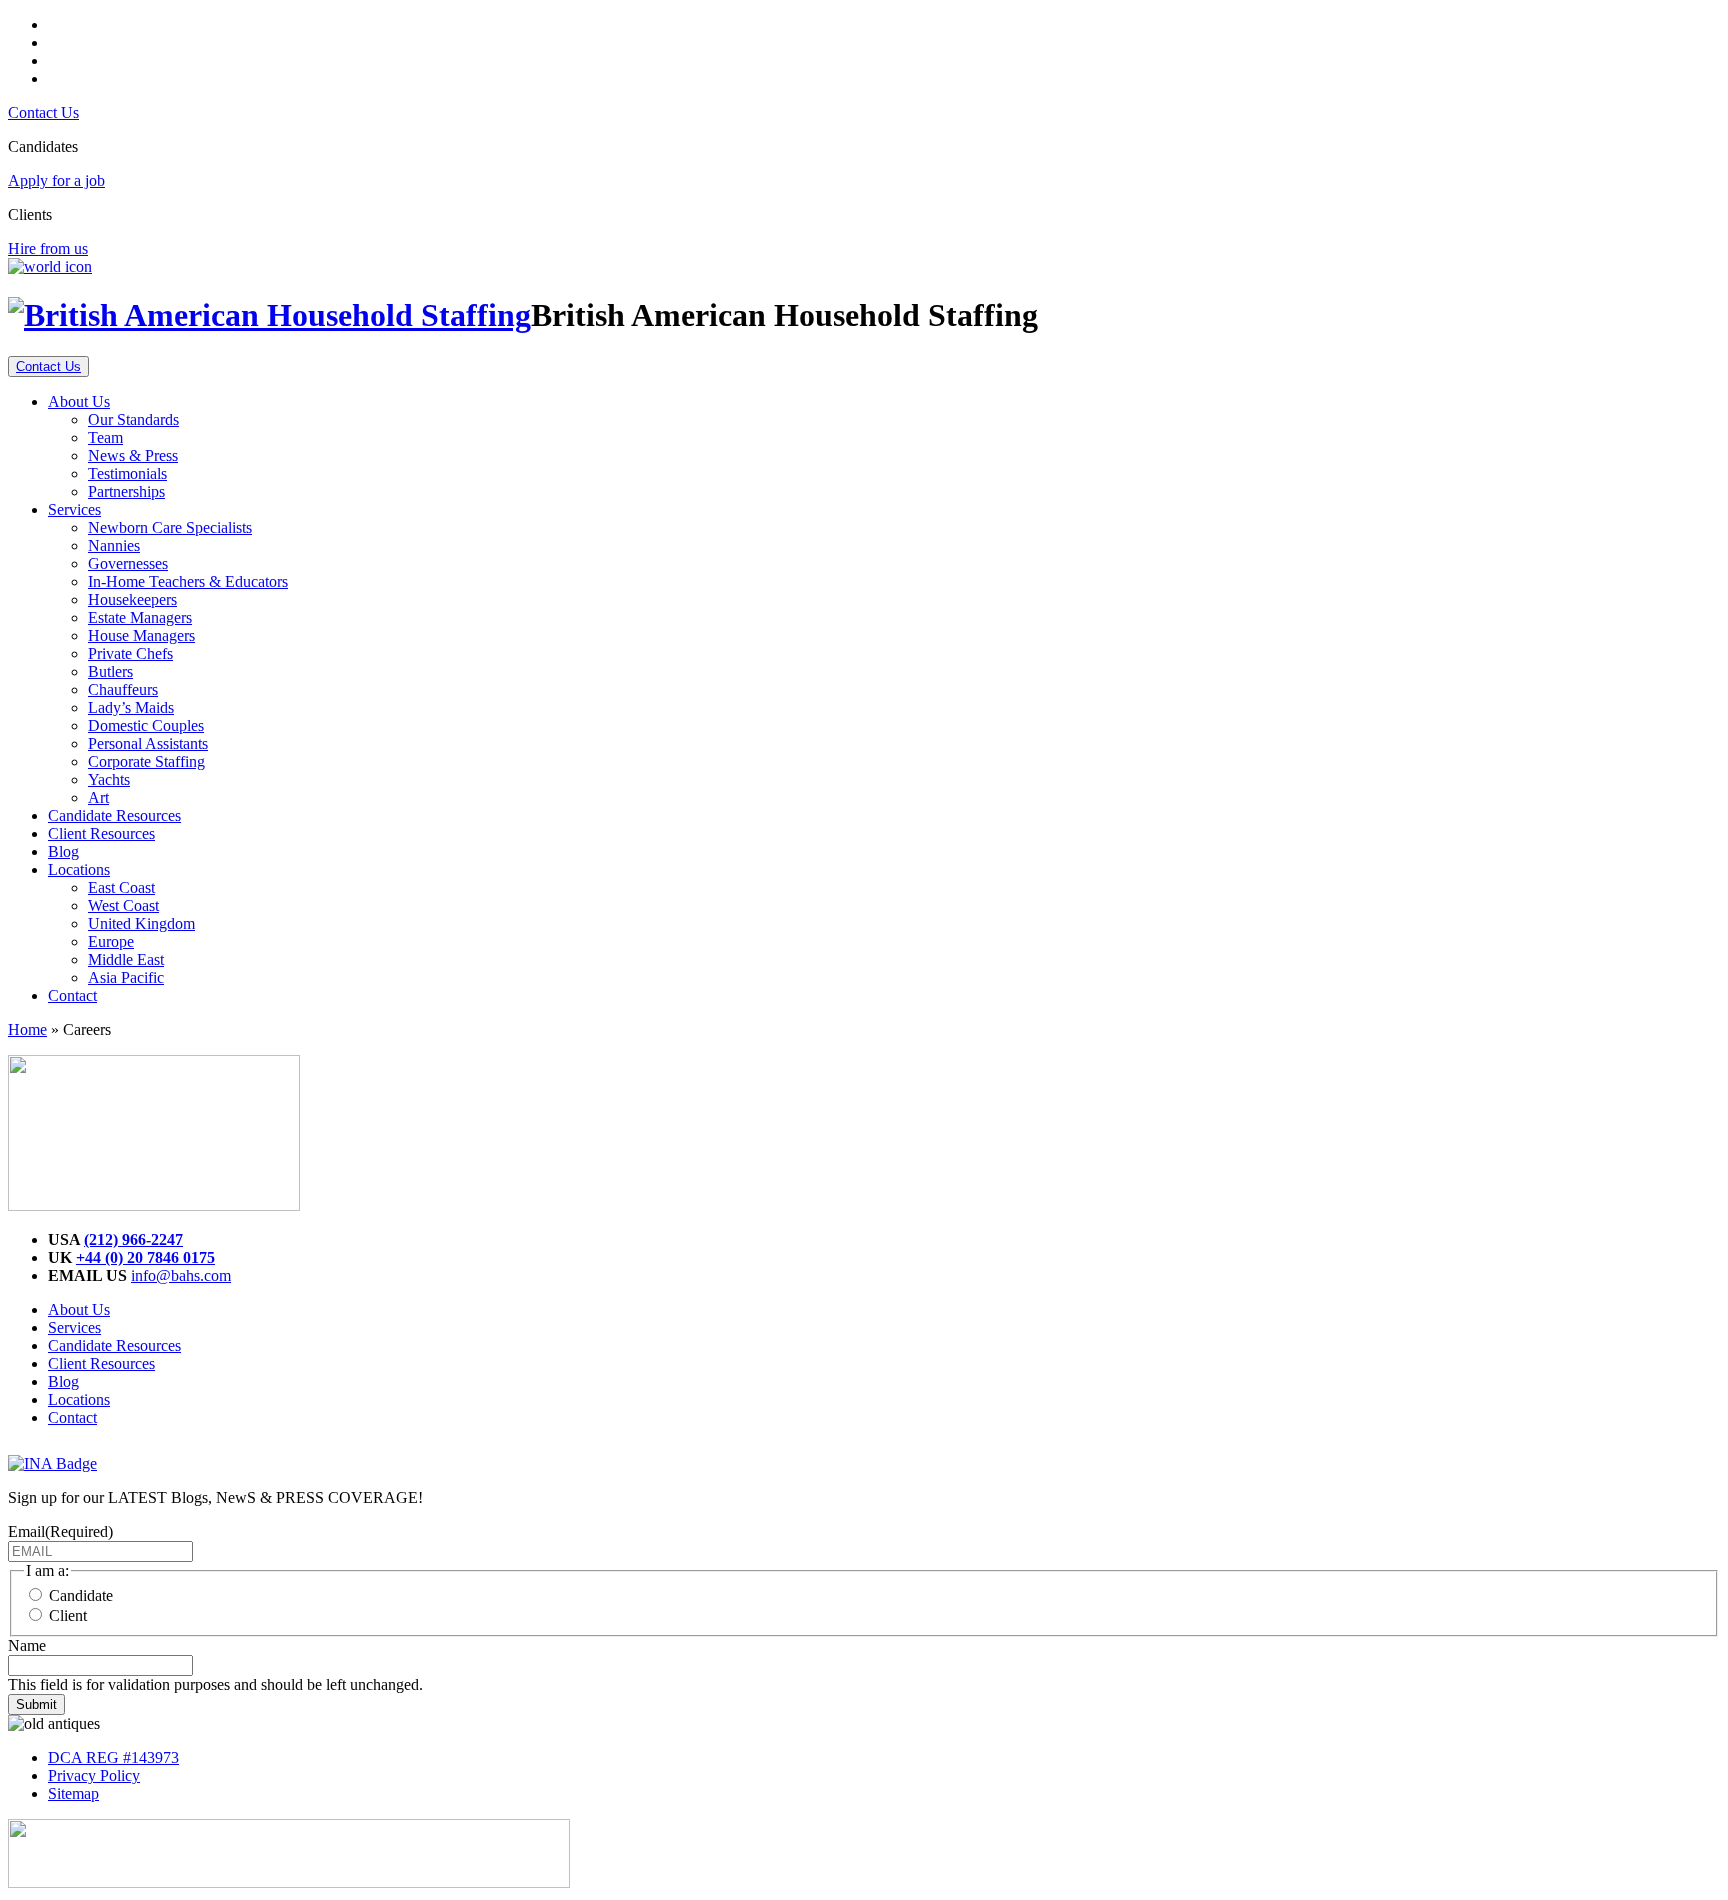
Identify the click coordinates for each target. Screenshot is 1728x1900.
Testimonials (127, 473)
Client (68, 1615)
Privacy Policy (94, 1775)
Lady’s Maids (131, 707)
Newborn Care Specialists (170, 527)
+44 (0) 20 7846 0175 (145, 1257)
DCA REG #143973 (113, 1757)
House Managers (141, 635)
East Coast (121, 887)
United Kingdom (141, 923)
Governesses (128, 563)
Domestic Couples (146, 725)
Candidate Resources (114, 815)
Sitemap (73, 1793)
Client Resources (101, 833)
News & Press (133, 455)
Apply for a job (56, 180)
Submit (36, 1704)
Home (27, 1029)
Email (60, 1531)
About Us (79, 401)
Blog (63, 851)
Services (74, 509)
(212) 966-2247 (133, 1239)
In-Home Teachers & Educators (188, 581)
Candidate (81, 1595)
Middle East (126, 959)
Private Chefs (130, 653)
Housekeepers (132, 599)
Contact (72, 995)
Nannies (114, 545)
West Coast (123, 905)
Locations (79, 869)
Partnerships (126, 491)
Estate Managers (140, 617)
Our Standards (133, 419)
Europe (111, 941)
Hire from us (48, 248)
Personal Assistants (148, 743)
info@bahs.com (181, 1275)
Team (105, 437)
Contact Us (43, 112)
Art (98, 797)
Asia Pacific (126, 977)
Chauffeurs (123, 689)
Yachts (109, 779)
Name (27, 1645)
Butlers (110, 671)
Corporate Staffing (146, 761)
